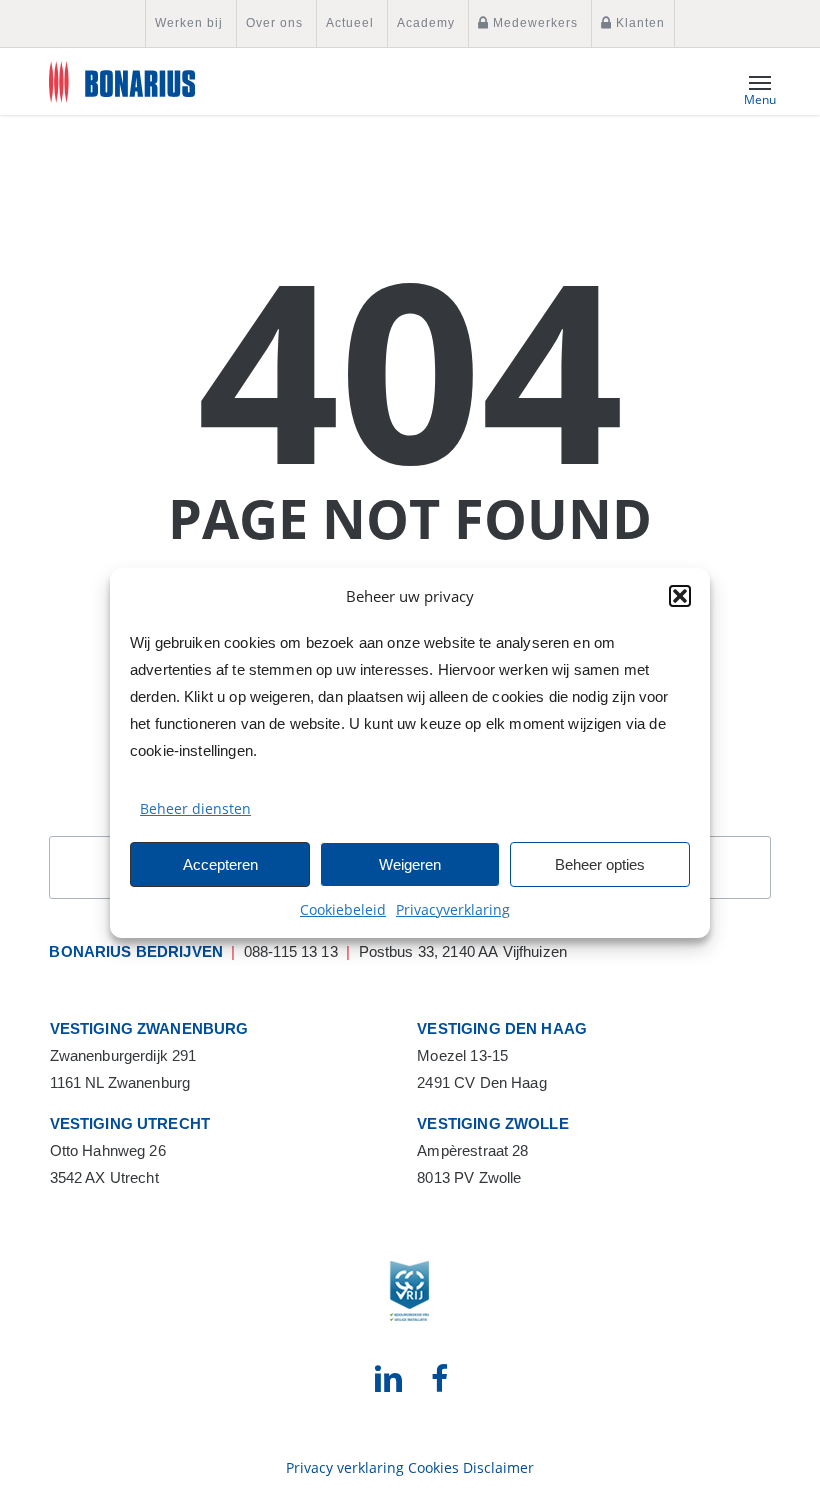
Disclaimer (498, 1467)
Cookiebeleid (343, 909)
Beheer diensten (195, 808)
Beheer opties (600, 864)
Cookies (433, 1467)
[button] (680, 596)
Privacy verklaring (345, 1467)
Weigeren (410, 864)
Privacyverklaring (453, 909)
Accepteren (220, 864)
